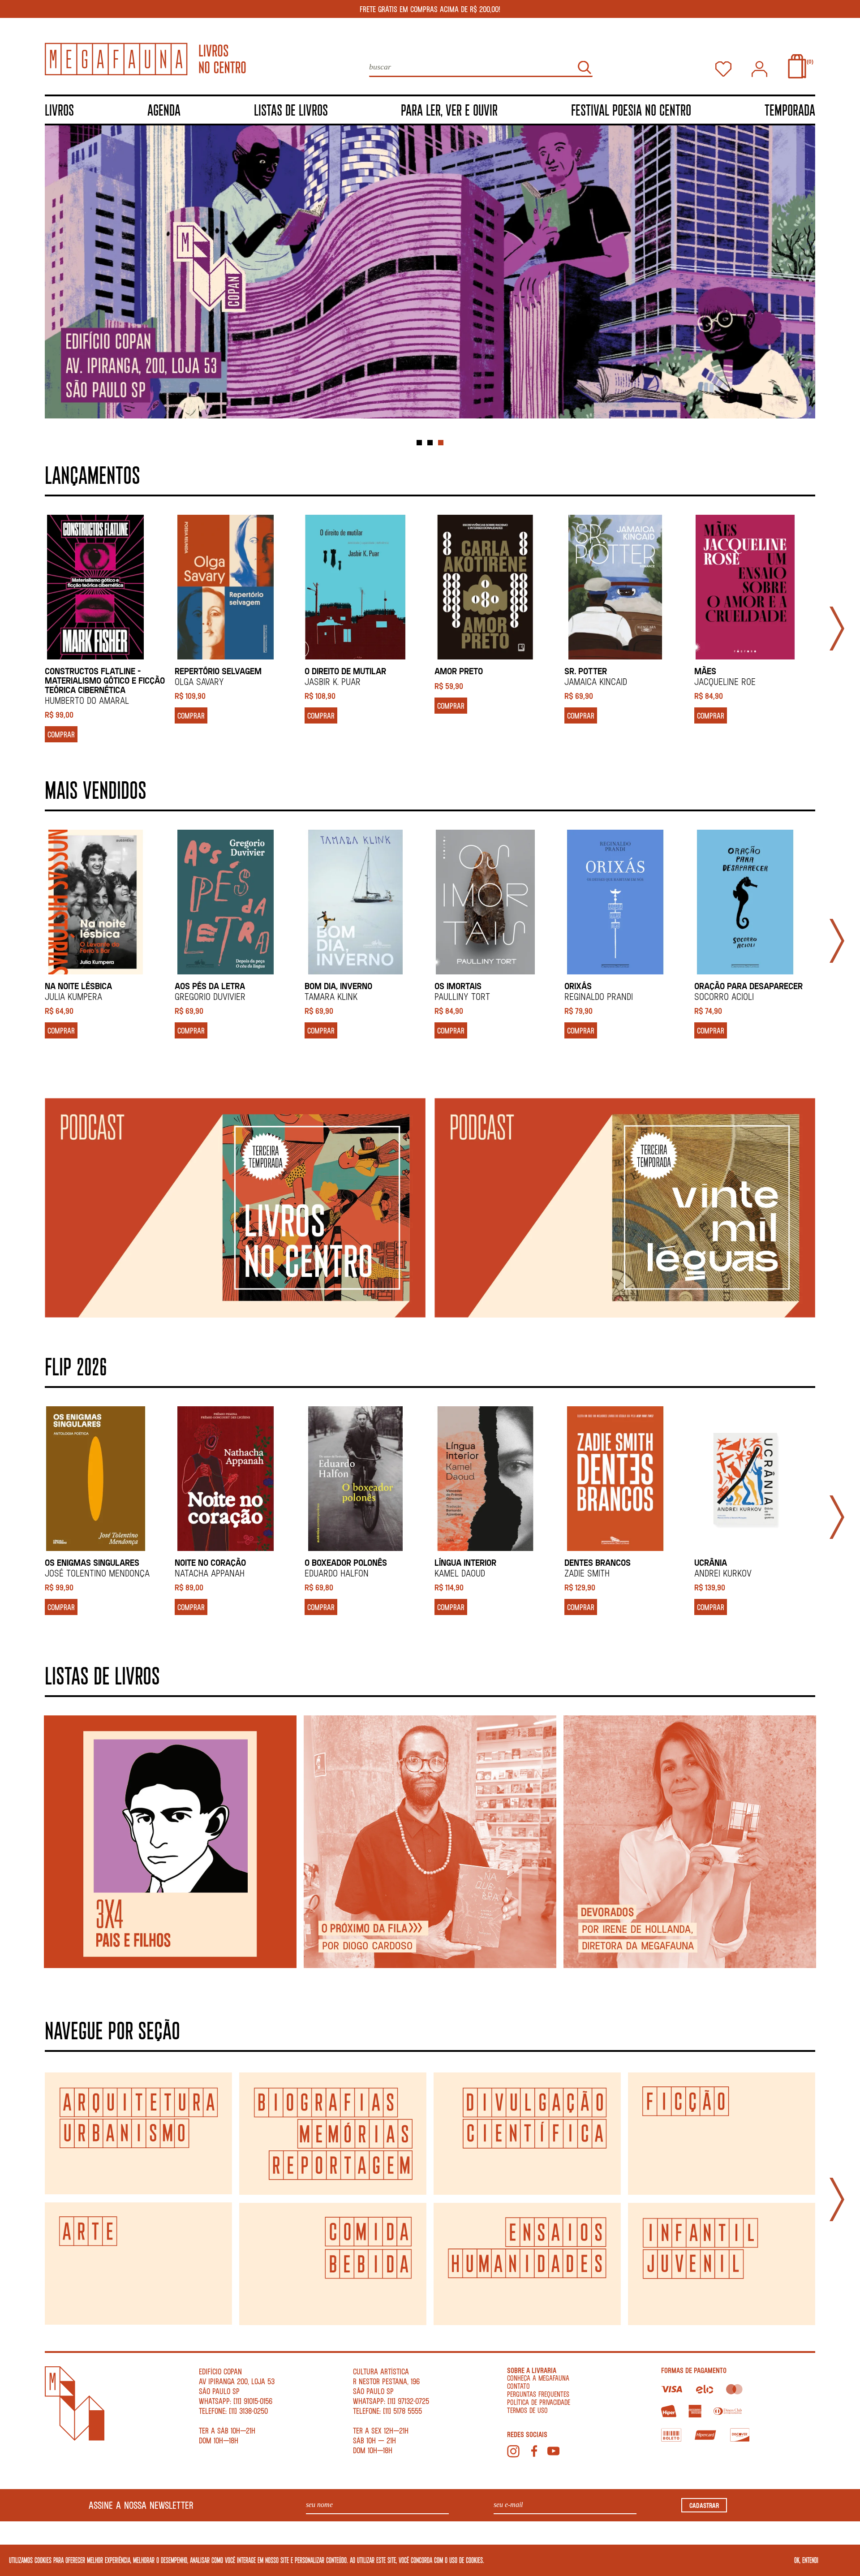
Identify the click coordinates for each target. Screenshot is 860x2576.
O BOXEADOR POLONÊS (346, 1562)
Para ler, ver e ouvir (449, 110)
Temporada (790, 110)
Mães (705, 671)
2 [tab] (430, 443)
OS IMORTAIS (458, 986)
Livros (59, 110)
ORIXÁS (578, 986)
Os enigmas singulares (92, 1562)
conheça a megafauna (538, 2378)
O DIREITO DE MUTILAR (345, 671)
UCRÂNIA (711, 1562)
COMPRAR (61, 734)
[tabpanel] (430, 278)
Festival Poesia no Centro (631, 110)
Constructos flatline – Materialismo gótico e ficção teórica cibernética (105, 680)
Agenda (164, 110)
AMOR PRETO (459, 671)
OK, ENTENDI (806, 2560)
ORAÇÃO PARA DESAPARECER (748, 986)
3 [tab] (441, 443)
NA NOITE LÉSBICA (78, 986)
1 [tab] (419, 443)
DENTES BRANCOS (598, 1562)
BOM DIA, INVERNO (338, 986)
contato (518, 2386)
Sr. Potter (586, 671)
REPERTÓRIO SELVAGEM (218, 671)
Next (837, 629)
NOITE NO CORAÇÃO (210, 1562)
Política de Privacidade (539, 2402)
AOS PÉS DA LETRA (210, 986)
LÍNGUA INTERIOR (465, 1562)
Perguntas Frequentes (538, 2394)
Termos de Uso (527, 2410)
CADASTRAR (704, 2505)
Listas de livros (291, 110)
